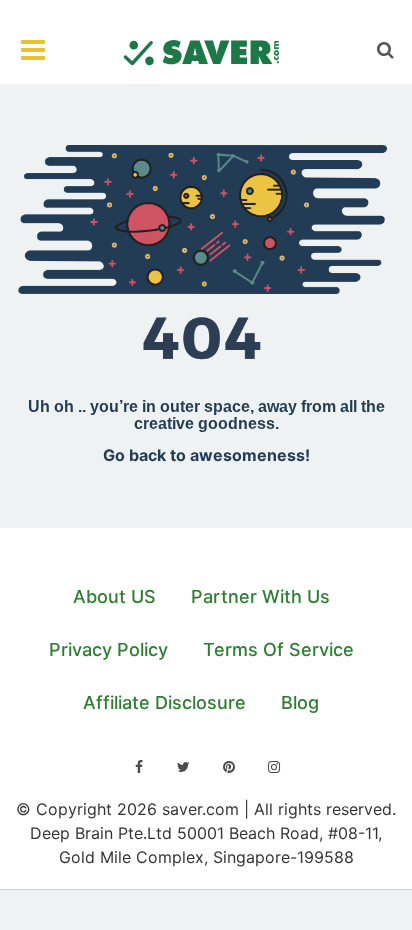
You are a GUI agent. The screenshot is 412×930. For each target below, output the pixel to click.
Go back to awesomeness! (206, 455)
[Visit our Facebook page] (139, 767)
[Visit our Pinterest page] (229, 767)
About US (114, 596)
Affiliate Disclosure (164, 702)
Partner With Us (260, 596)
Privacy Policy (108, 649)
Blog (300, 702)
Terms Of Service (278, 649)
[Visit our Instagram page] (274, 767)
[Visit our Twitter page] (184, 767)
